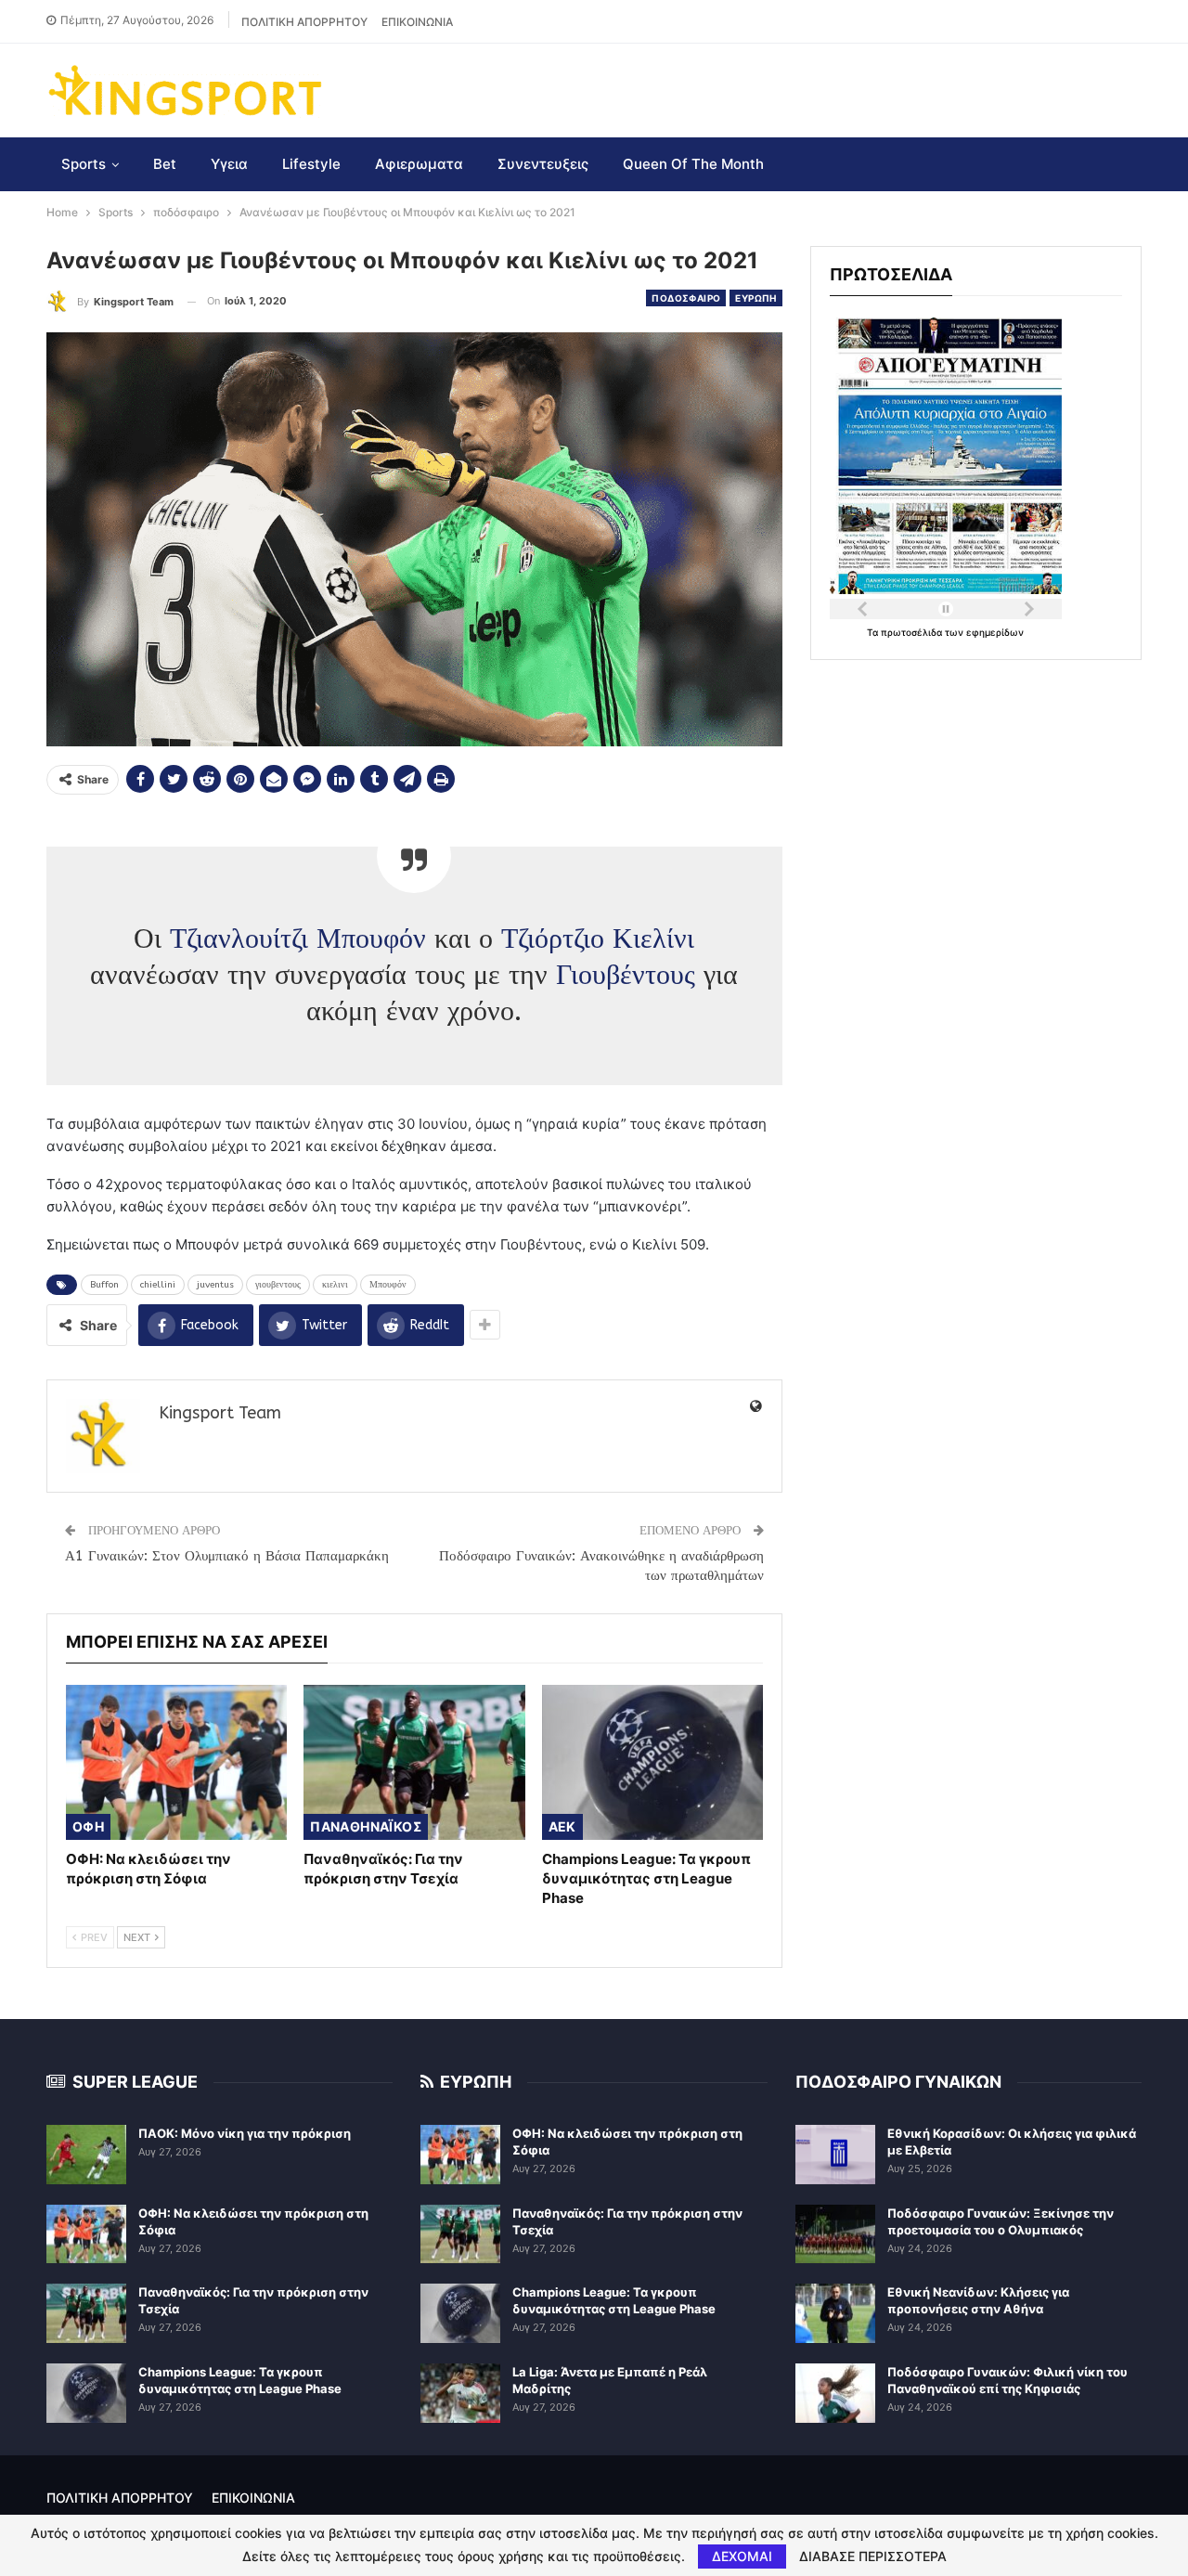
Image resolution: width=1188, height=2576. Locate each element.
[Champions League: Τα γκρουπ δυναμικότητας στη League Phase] (652, 1762)
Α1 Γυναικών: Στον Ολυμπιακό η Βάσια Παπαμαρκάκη (227, 1556)
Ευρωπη (755, 298)
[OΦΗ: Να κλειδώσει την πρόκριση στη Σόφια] (176, 1762)
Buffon (104, 1285)
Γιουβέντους (626, 975)
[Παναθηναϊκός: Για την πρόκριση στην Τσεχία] (414, 1762)
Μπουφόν (388, 1285)
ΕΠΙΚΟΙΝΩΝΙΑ (417, 22)
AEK (562, 1826)
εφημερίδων (995, 632)
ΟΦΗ (88, 1826)
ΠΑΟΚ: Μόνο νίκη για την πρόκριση (245, 2133)
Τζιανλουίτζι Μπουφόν (298, 938)
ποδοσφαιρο (686, 298)
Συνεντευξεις (543, 164)
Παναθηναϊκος (366, 1826)
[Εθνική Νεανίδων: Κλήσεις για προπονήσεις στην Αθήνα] (835, 2313)
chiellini (158, 1285)
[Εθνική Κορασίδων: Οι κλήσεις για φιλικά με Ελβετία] (835, 2155)
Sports (84, 164)
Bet (165, 164)
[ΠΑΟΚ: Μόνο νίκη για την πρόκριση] (86, 2155)
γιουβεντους (278, 1285)
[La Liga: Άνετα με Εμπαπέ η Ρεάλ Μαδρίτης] (460, 2393)
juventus (215, 1285)
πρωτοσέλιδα (913, 632)
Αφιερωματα (419, 164)
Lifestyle (311, 164)
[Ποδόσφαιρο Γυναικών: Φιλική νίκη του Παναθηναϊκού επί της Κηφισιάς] (835, 2393)
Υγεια (229, 164)
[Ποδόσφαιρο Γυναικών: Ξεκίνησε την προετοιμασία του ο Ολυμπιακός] (835, 2234)
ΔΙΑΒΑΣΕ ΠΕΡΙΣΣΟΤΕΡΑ (873, 2557)
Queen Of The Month (693, 164)
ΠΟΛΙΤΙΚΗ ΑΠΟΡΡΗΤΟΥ (304, 22)
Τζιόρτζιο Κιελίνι (598, 938)
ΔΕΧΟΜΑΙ (742, 2556)
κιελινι (335, 1285)
